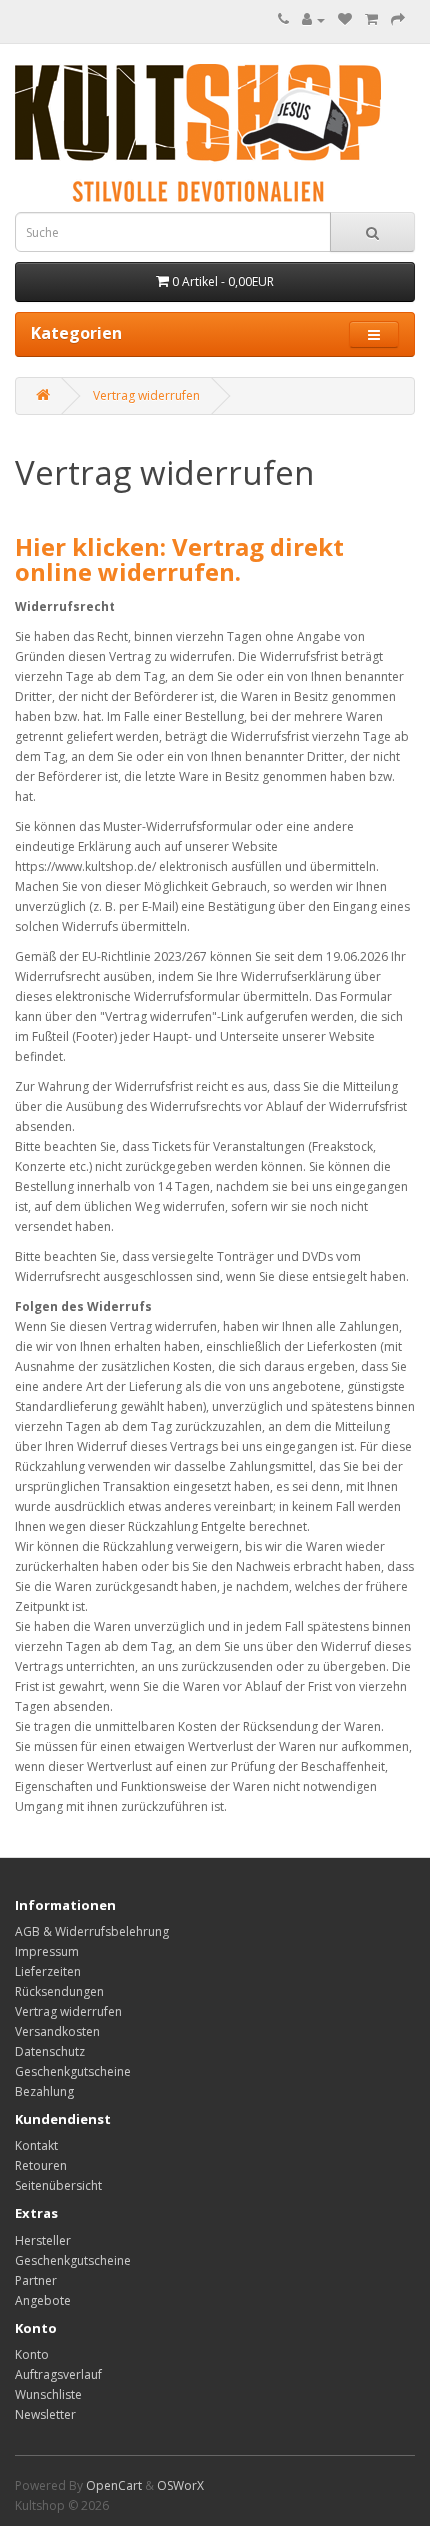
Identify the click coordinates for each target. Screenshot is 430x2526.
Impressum (47, 1951)
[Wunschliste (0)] (345, 19)
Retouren (41, 2165)
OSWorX (180, 2485)
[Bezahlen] (398, 19)
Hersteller (43, 2240)
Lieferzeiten (48, 1971)
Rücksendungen (59, 1991)
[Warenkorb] (371, 19)
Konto (32, 2354)
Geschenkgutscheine (73, 2071)
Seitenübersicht (58, 2185)
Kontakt (36, 2145)
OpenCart (114, 2485)
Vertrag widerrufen (146, 395)
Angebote (43, 2300)
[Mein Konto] (313, 19)
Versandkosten (57, 2031)
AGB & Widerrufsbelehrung (92, 1931)
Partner (36, 2280)
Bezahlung (44, 2091)
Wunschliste (48, 2394)
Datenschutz (50, 2051)
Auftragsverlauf (58, 2374)
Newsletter (45, 2414)
